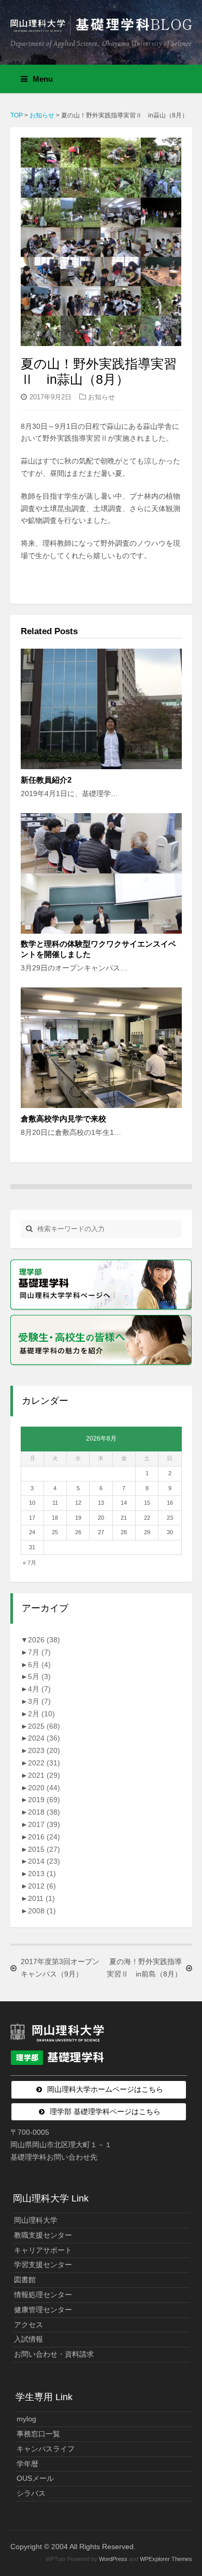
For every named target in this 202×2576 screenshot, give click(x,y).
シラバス (31, 2493)
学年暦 (27, 2464)
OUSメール (35, 2478)
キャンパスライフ (46, 2449)
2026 (44, 1640)
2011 (41, 1898)
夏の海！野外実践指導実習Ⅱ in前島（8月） (144, 1968)
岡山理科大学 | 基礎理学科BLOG (101, 28)
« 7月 (30, 1563)
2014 (44, 1861)
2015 (44, 1849)
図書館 (25, 2280)
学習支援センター (43, 2265)
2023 (44, 1750)
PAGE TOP (187, 2490)
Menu (43, 79)
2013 (42, 1874)
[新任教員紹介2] (101, 709)
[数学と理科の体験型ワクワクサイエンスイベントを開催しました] (101, 873)
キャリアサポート (43, 2250)
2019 (44, 1800)
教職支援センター (43, 2235)
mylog (26, 2419)
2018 (44, 1812)
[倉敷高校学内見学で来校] (101, 1048)
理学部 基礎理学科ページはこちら (105, 2111)
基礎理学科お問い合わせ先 (54, 2157)
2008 (42, 1911)
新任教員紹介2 (46, 780)
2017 (44, 1824)
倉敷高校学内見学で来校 (63, 1119)
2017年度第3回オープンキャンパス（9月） (60, 1968)
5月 (39, 1676)
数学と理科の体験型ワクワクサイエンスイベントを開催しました (98, 949)
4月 (39, 1689)
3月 (39, 1701)
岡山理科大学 (36, 2220)
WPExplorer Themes (166, 2559)
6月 (39, 1665)
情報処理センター (43, 2295)
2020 (44, 1788)
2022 (44, 1763)
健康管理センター (43, 2310)
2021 (44, 1775)
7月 (39, 1652)
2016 (44, 1837)
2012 (42, 1886)
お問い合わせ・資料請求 (54, 2354)
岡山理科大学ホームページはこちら (105, 2089)
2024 (44, 1738)
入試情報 (28, 2339)
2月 (41, 1714)
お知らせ (102, 397)
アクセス (28, 2325)
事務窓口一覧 (38, 2434)
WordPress (113, 2559)
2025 (44, 1726)
